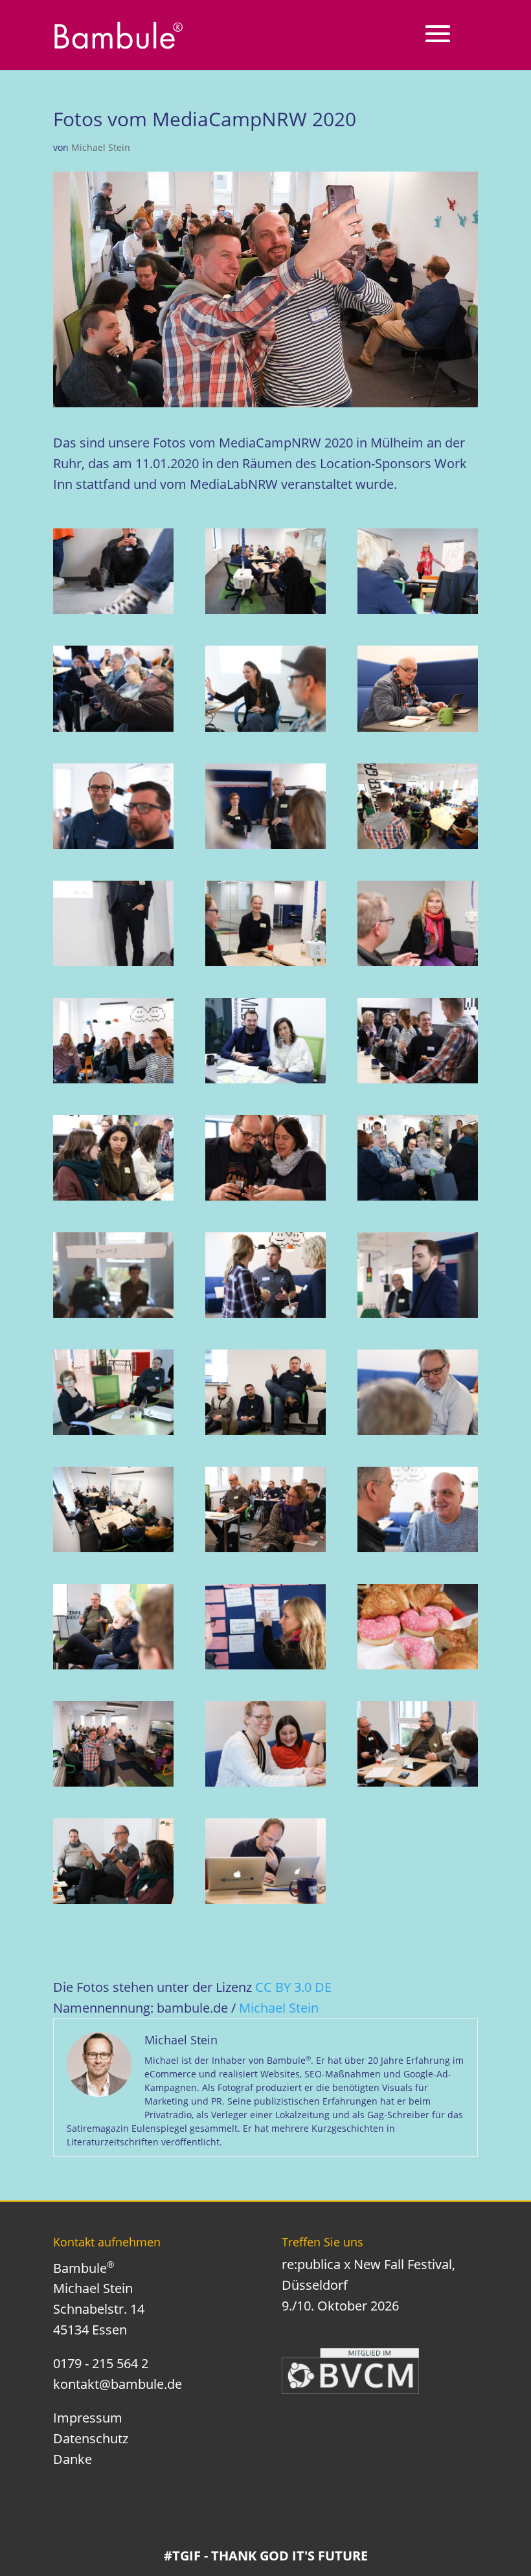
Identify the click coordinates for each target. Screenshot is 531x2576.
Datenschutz (91, 2438)
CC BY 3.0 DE (293, 1987)
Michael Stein (101, 147)
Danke (73, 2459)
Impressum (88, 2418)
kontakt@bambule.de (118, 2384)
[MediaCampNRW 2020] (113, 571)
